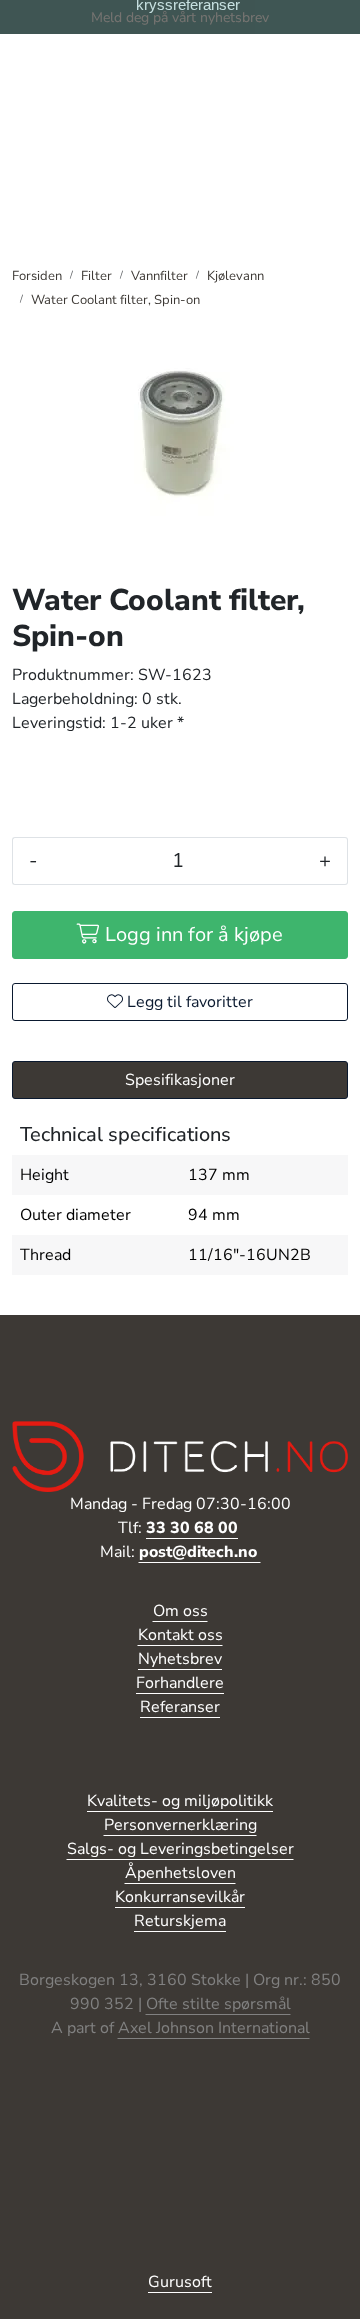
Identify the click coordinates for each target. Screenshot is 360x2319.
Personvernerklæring (180, 1825)
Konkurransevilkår (180, 1897)
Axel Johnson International (214, 2028)
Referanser (180, 1707)
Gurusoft (180, 2282)
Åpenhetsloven (180, 1873)
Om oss (180, 1611)
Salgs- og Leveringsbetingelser (180, 1849)
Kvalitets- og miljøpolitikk (180, 1801)
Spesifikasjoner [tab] (180, 1080)
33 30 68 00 (192, 1528)
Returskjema (180, 1921)
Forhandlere (180, 1683)
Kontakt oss (180, 1635)
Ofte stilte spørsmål (218, 2004)
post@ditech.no (200, 1552)
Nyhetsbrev (180, 1659)
